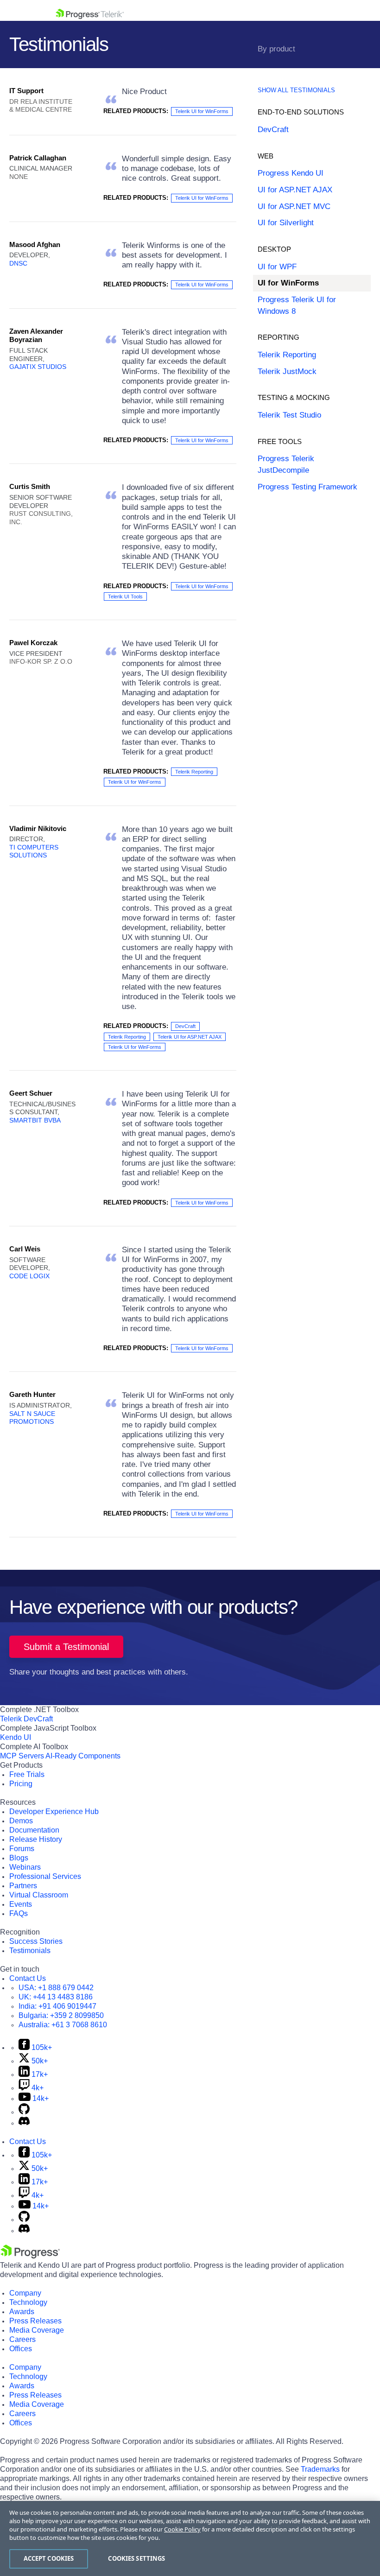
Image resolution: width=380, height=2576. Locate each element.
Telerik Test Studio (289, 415)
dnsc (18, 263)
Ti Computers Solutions (34, 851)
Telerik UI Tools (125, 596)
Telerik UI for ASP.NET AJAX (190, 1037)
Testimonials (30, 1951)
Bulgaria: (61, 2015)
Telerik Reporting (194, 772)
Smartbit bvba (35, 1120)
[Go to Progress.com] (30, 2256)
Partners (23, 1886)
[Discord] (24, 2123)
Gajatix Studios (38, 367)
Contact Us (28, 1978)
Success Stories (36, 1941)
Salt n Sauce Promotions (32, 1418)
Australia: (63, 2025)
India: (57, 2006)
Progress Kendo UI (291, 173)
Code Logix (29, 1276)
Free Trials (27, 1774)
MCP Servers (22, 1756)
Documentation (34, 1830)
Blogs (19, 1858)
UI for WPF (277, 267)
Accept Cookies (49, 2558)
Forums (22, 1849)
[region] (190, 2538)
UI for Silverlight (286, 223)
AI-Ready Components (83, 1756)
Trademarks (320, 2469)
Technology (28, 2302)
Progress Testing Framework (307, 487)
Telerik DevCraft (26, 1719)
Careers (22, 2339)
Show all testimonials (296, 90)
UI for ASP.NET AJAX (295, 190)
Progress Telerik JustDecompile (286, 464)
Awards (22, 2312)
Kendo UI (16, 1737)
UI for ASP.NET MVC (294, 206)
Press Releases (35, 2321)
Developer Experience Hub (54, 1811)
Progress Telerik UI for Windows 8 (297, 305)
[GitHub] (24, 2112)
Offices (21, 2349)
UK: (56, 1997)
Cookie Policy (182, 2529)
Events (21, 1904)
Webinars (25, 1867)
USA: (56, 1988)
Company (25, 2293)
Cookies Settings (136, 2558)
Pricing (21, 1784)
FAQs (19, 1913)
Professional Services (45, 1876)
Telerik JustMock (287, 371)
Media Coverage (37, 2330)
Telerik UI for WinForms (202, 111)
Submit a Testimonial (66, 1647)
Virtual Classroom (39, 1895)
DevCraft (185, 1026)
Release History (36, 1839)
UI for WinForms (288, 283)
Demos (21, 1821)
